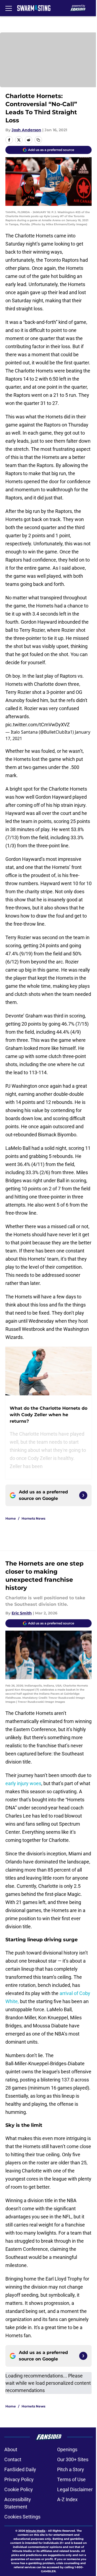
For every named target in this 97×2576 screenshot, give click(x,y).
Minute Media (36, 2531)
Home (11, 1518)
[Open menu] (9, 8)
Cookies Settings (22, 2517)
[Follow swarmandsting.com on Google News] (83, 1495)
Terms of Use (71, 2479)
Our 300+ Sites (73, 2459)
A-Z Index (67, 2499)
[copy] (38, 140)
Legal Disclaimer (75, 2489)
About (11, 2449)
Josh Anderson (26, 130)
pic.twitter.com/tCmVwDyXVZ (38, 725)
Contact (13, 2459)
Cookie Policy (19, 2489)
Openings (67, 2449)
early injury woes (23, 1783)
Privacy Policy (19, 2479)
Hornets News (33, 1518)
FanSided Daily (20, 2469)
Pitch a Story (71, 2469)
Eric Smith (22, 1613)
